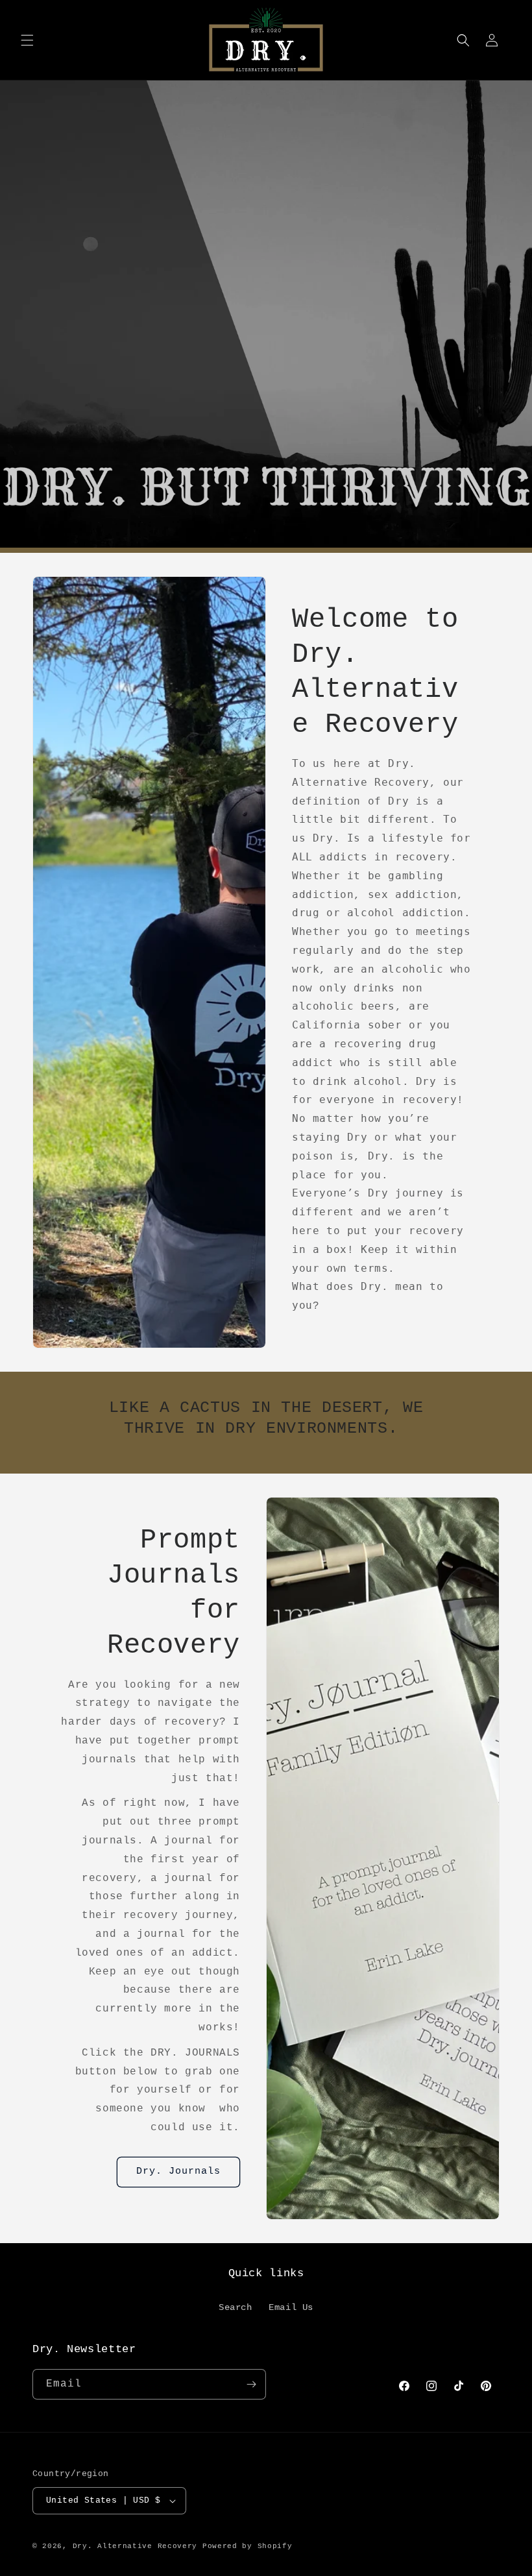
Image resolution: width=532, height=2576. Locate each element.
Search (236, 2307)
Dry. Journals (178, 2171)
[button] (27, 40)
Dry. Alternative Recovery (135, 2546)
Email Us (291, 2307)
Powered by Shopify (248, 2546)
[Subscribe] (251, 2384)
